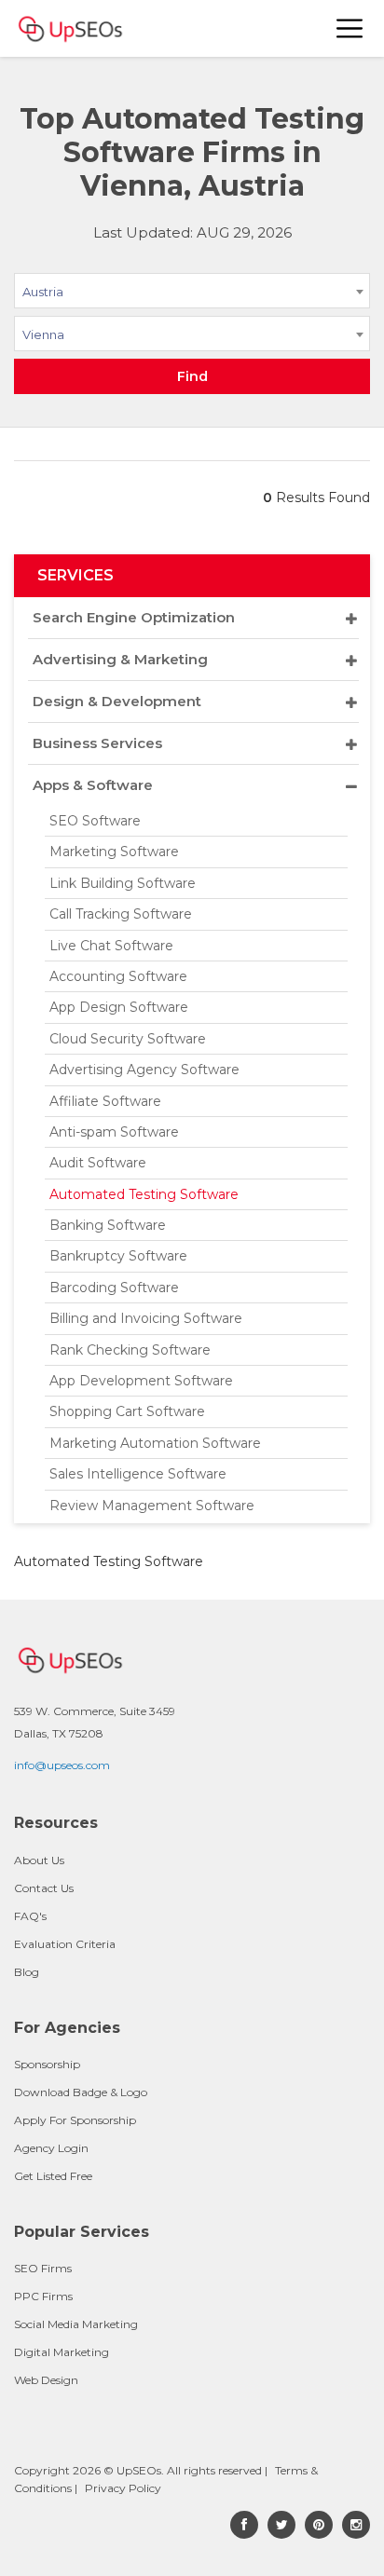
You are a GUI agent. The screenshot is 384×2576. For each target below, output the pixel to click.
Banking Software (108, 1225)
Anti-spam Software (114, 1132)
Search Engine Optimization (134, 617)
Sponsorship (47, 2064)
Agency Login (51, 2148)
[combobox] (192, 294)
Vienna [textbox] (43, 334)
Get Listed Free (53, 2176)
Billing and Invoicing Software (146, 1318)
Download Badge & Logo (81, 2092)
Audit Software (98, 1163)
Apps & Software (93, 785)
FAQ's (30, 1916)
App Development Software (141, 1381)
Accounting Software (118, 976)
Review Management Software (152, 1506)
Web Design (46, 2380)
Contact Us (44, 1888)
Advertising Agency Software (144, 1070)
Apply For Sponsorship (75, 2120)
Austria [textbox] (43, 292)
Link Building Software (123, 883)
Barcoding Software (114, 1288)
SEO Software (95, 821)
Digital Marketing (62, 2352)
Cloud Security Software (128, 1039)
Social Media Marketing (76, 2324)
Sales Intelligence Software (138, 1474)
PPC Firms (43, 2296)
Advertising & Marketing (120, 659)
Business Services (97, 743)
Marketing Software (114, 852)
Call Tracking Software (121, 914)
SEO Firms (43, 2268)
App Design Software (119, 1007)
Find (192, 376)
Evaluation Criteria (65, 1944)
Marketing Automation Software (155, 1443)
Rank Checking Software (130, 1350)
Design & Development (117, 701)
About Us (39, 1860)
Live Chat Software (111, 946)
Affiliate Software (105, 1101)
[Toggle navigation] (350, 28)
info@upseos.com (62, 1765)
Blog (27, 1972)
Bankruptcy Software (118, 1256)
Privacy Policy (123, 2488)
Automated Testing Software (144, 1194)
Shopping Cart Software (127, 1411)
